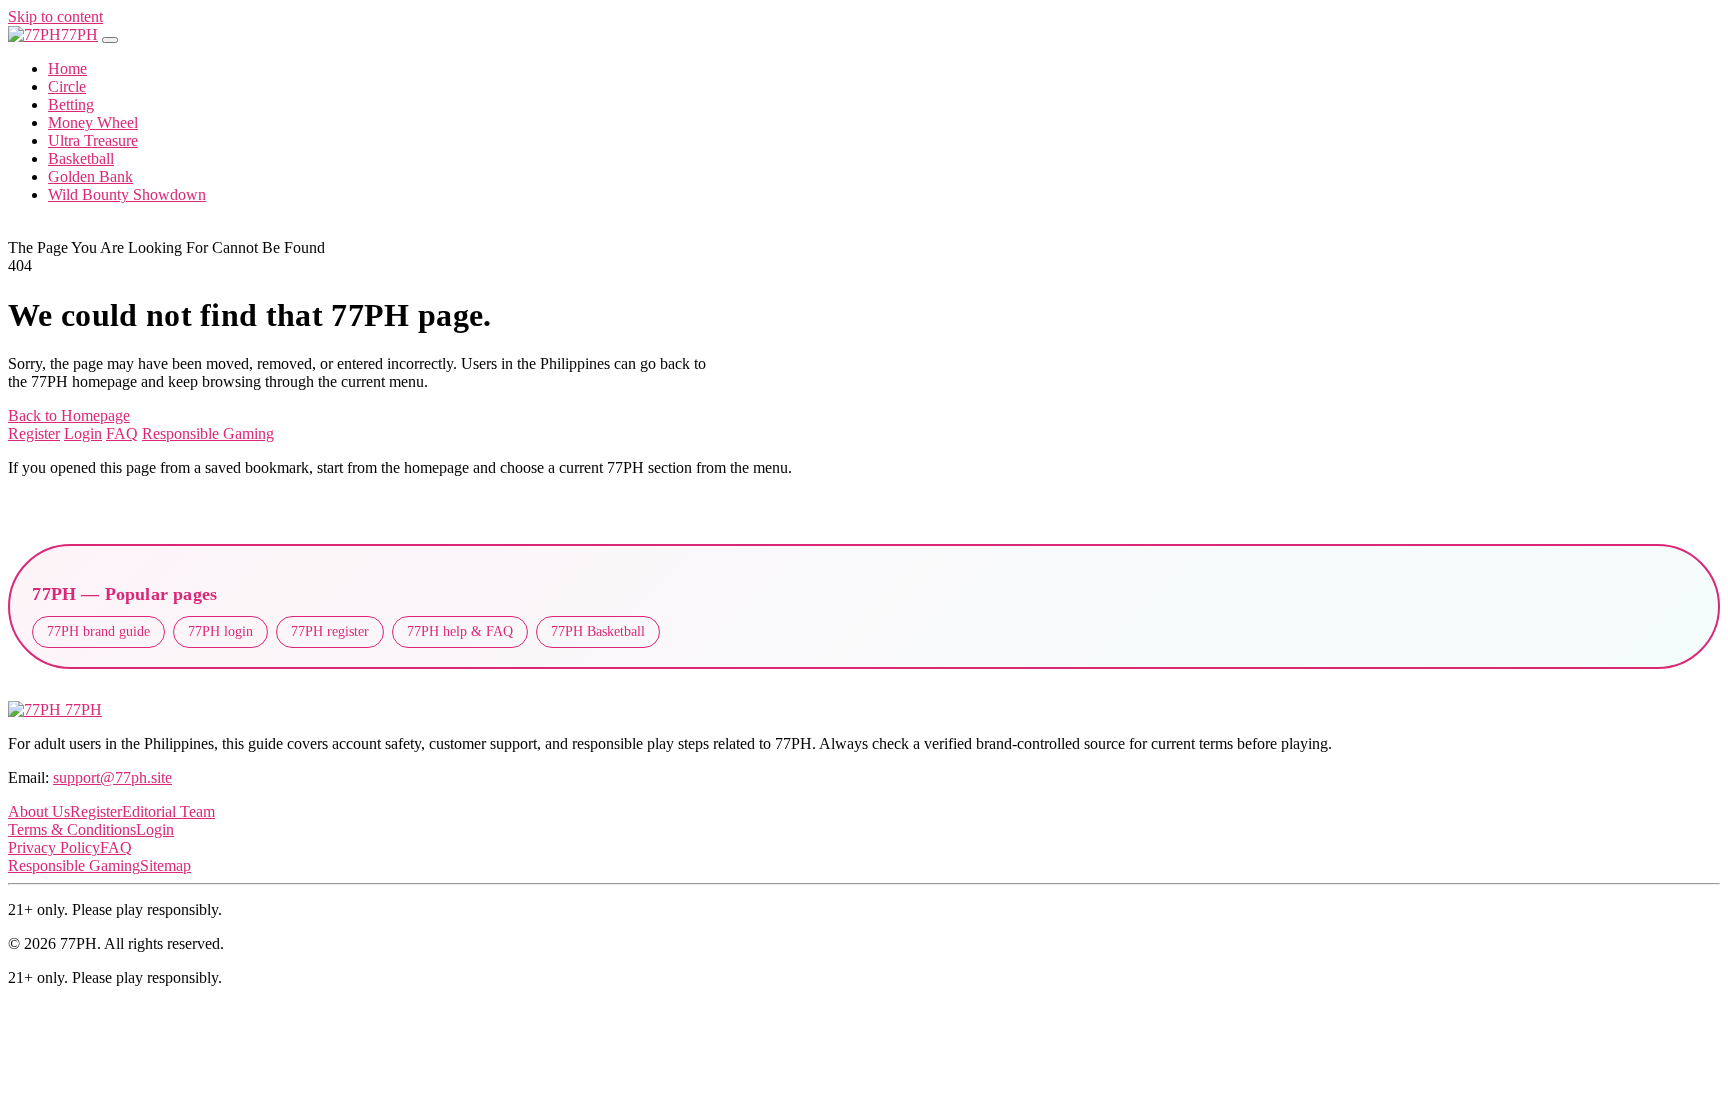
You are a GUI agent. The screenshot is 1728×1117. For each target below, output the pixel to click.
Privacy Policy (54, 847)
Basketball (81, 158)
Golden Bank (90, 176)
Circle (67, 86)
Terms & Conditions (72, 829)
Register (34, 433)
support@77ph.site (112, 777)
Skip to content (55, 16)
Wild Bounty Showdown (127, 194)
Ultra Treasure (93, 140)
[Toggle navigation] (110, 40)
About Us (39, 811)
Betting (71, 104)
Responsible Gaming (208, 433)
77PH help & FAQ (460, 631)
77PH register (330, 631)
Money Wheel (93, 122)
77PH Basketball (598, 631)
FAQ (122, 433)
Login (83, 433)
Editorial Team (168, 811)
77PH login (220, 631)
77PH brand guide (98, 631)
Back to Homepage (69, 415)
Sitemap (165, 865)
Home (67, 68)
